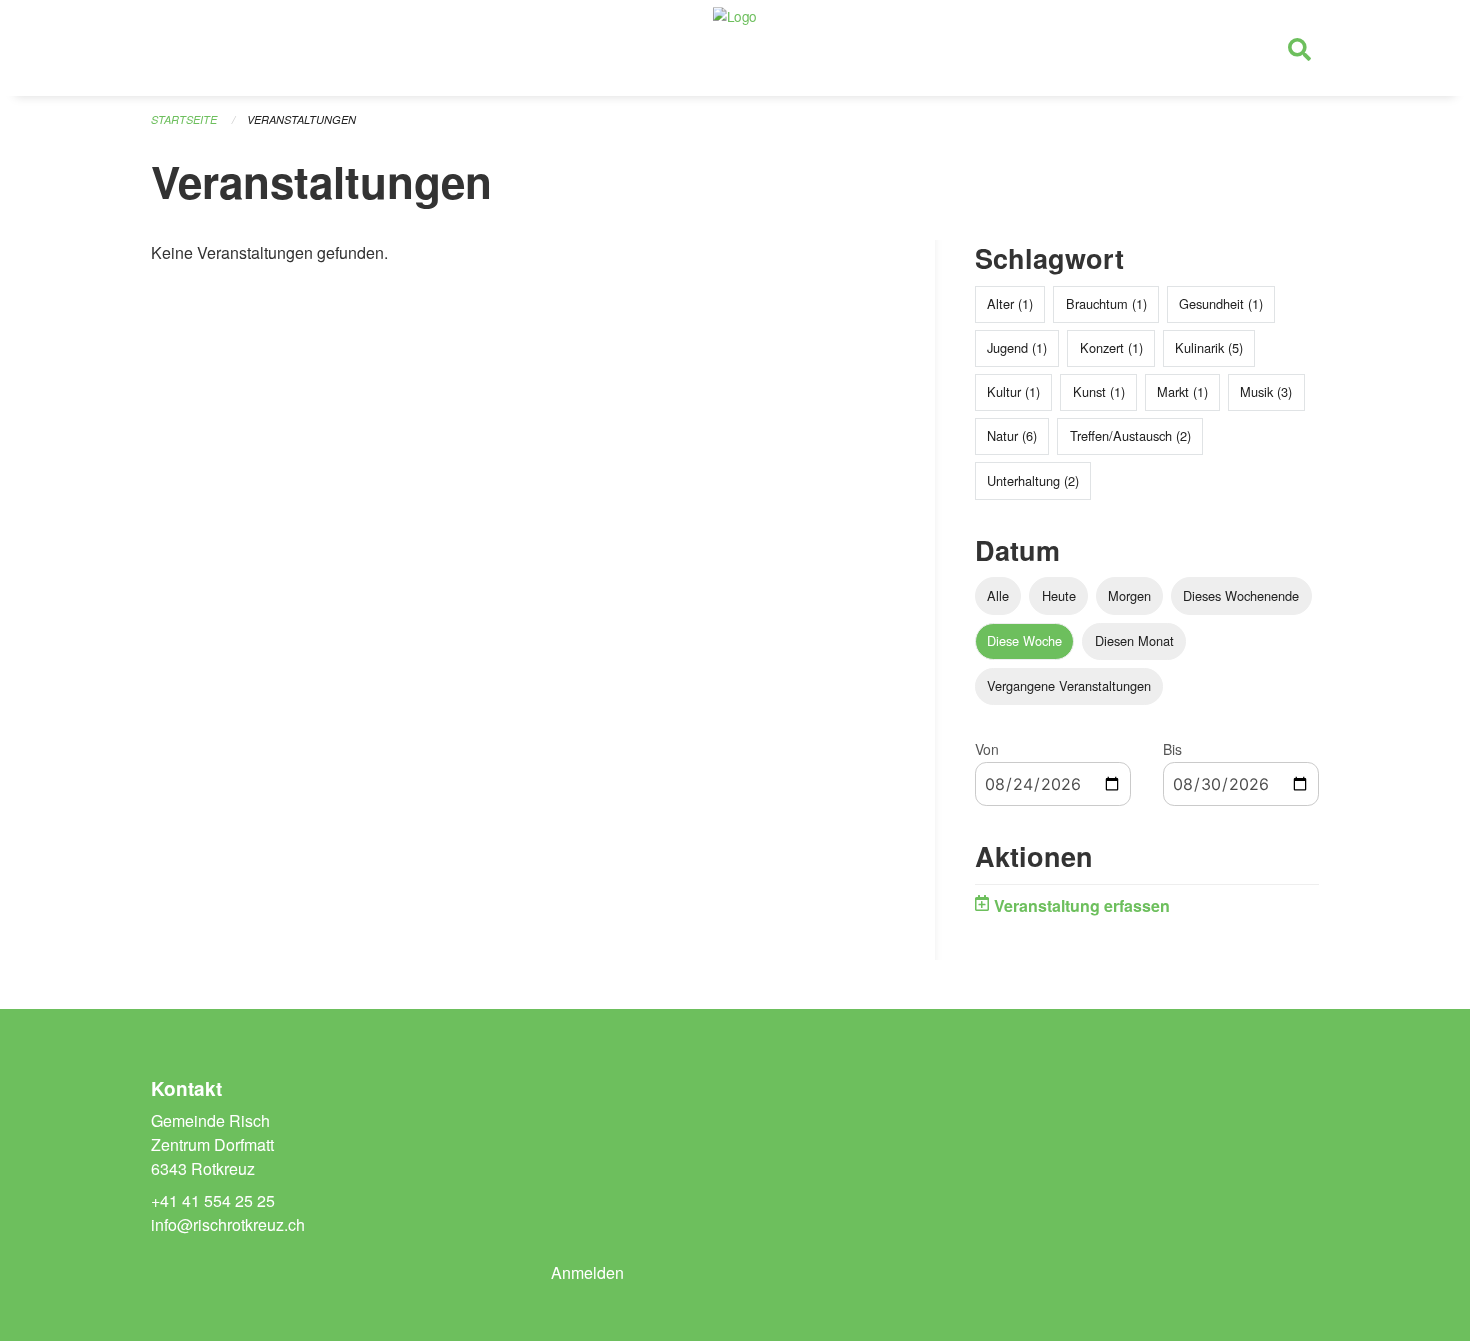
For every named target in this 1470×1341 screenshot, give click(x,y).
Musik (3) (1266, 391)
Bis (1172, 749)
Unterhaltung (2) (1033, 480)
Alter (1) (1010, 303)
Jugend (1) (1017, 347)
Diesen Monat (1134, 640)
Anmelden (587, 1272)
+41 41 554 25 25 (213, 1200)
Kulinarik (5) (1209, 347)
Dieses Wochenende (1241, 595)
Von (987, 749)
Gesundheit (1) (1221, 303)
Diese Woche (1024, 640)
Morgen (1129, 595)
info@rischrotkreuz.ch (228, 1224)
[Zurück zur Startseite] (735, 48)
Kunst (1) (1099, 391)
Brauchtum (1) (1106, 303)
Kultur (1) (1013, 391)
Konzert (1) (1111, 347)
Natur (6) (1012, 435)
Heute (1059, 595)
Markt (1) (1182, 391)
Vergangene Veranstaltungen (1069, 685)
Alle (998, 595)
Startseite (184, 119)
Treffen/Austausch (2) (1130, 435)
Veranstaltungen (301, 119)
